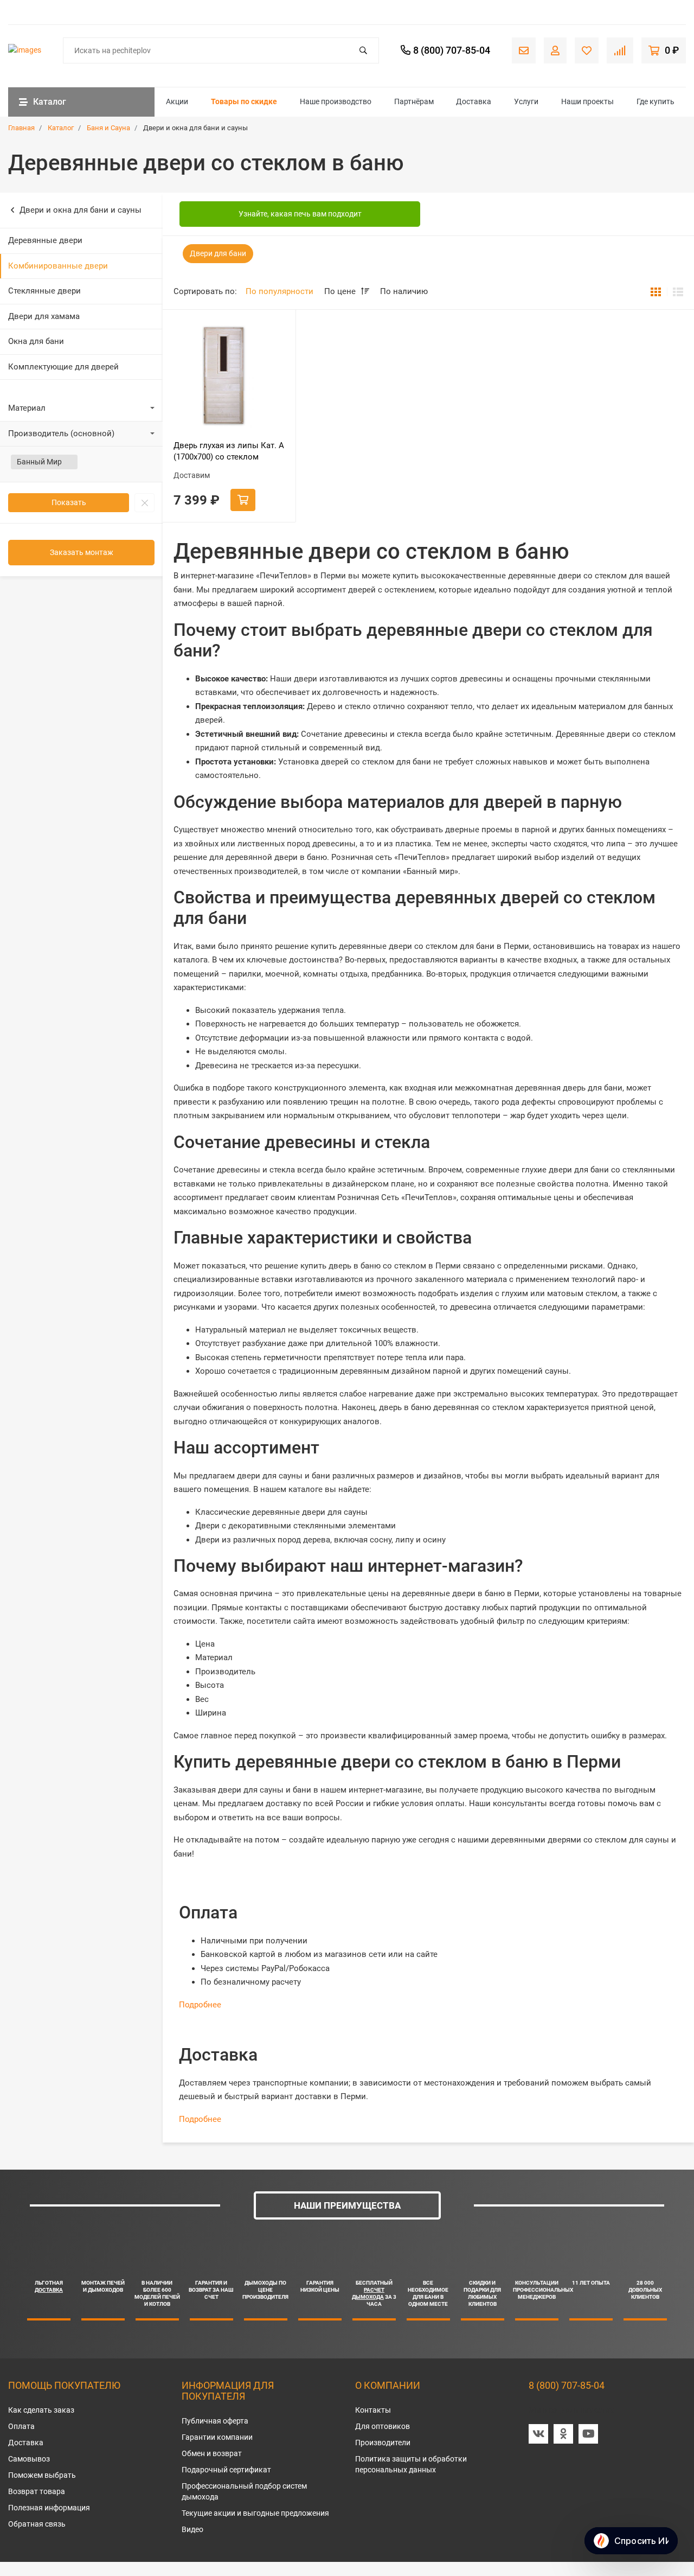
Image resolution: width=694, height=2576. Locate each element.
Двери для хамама (44, 316)
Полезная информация (49, 2508)
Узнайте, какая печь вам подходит (300, 214)
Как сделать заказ (41, 2410)
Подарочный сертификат (226, 2470)
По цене (341, 291)
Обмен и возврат (212, 2453)
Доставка (474, 101)
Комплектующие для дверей (63, 367)
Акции (177, 101)
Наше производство (336, 101)
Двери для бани (218, 253)
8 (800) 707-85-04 (567, 2385)
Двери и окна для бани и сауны (81, 210)
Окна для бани (36, 341)
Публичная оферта (215, 2421)
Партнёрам (414, 101)
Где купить (656, 101)
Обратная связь (37, 2524)
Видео (192, 2529)
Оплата (21, 2426)
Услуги (526, 101)
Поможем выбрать (42, 2475)
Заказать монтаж (82, 552)
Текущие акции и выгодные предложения (255, 2513)
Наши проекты (587, 101)
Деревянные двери (45, 240)
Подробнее (200, 2005)
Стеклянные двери (44, 291)
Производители (383, 2443)
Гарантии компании (217, 2437)
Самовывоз (29, 2459)
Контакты (373, 2410)
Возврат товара (37, 2491)
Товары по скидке (244, 101)
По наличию (404, 291)
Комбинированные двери (58, 266)
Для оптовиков (383, 2426)
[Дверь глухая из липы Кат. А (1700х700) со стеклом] (229, 376)
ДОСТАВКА (49, 2290)
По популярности (279, 291)
